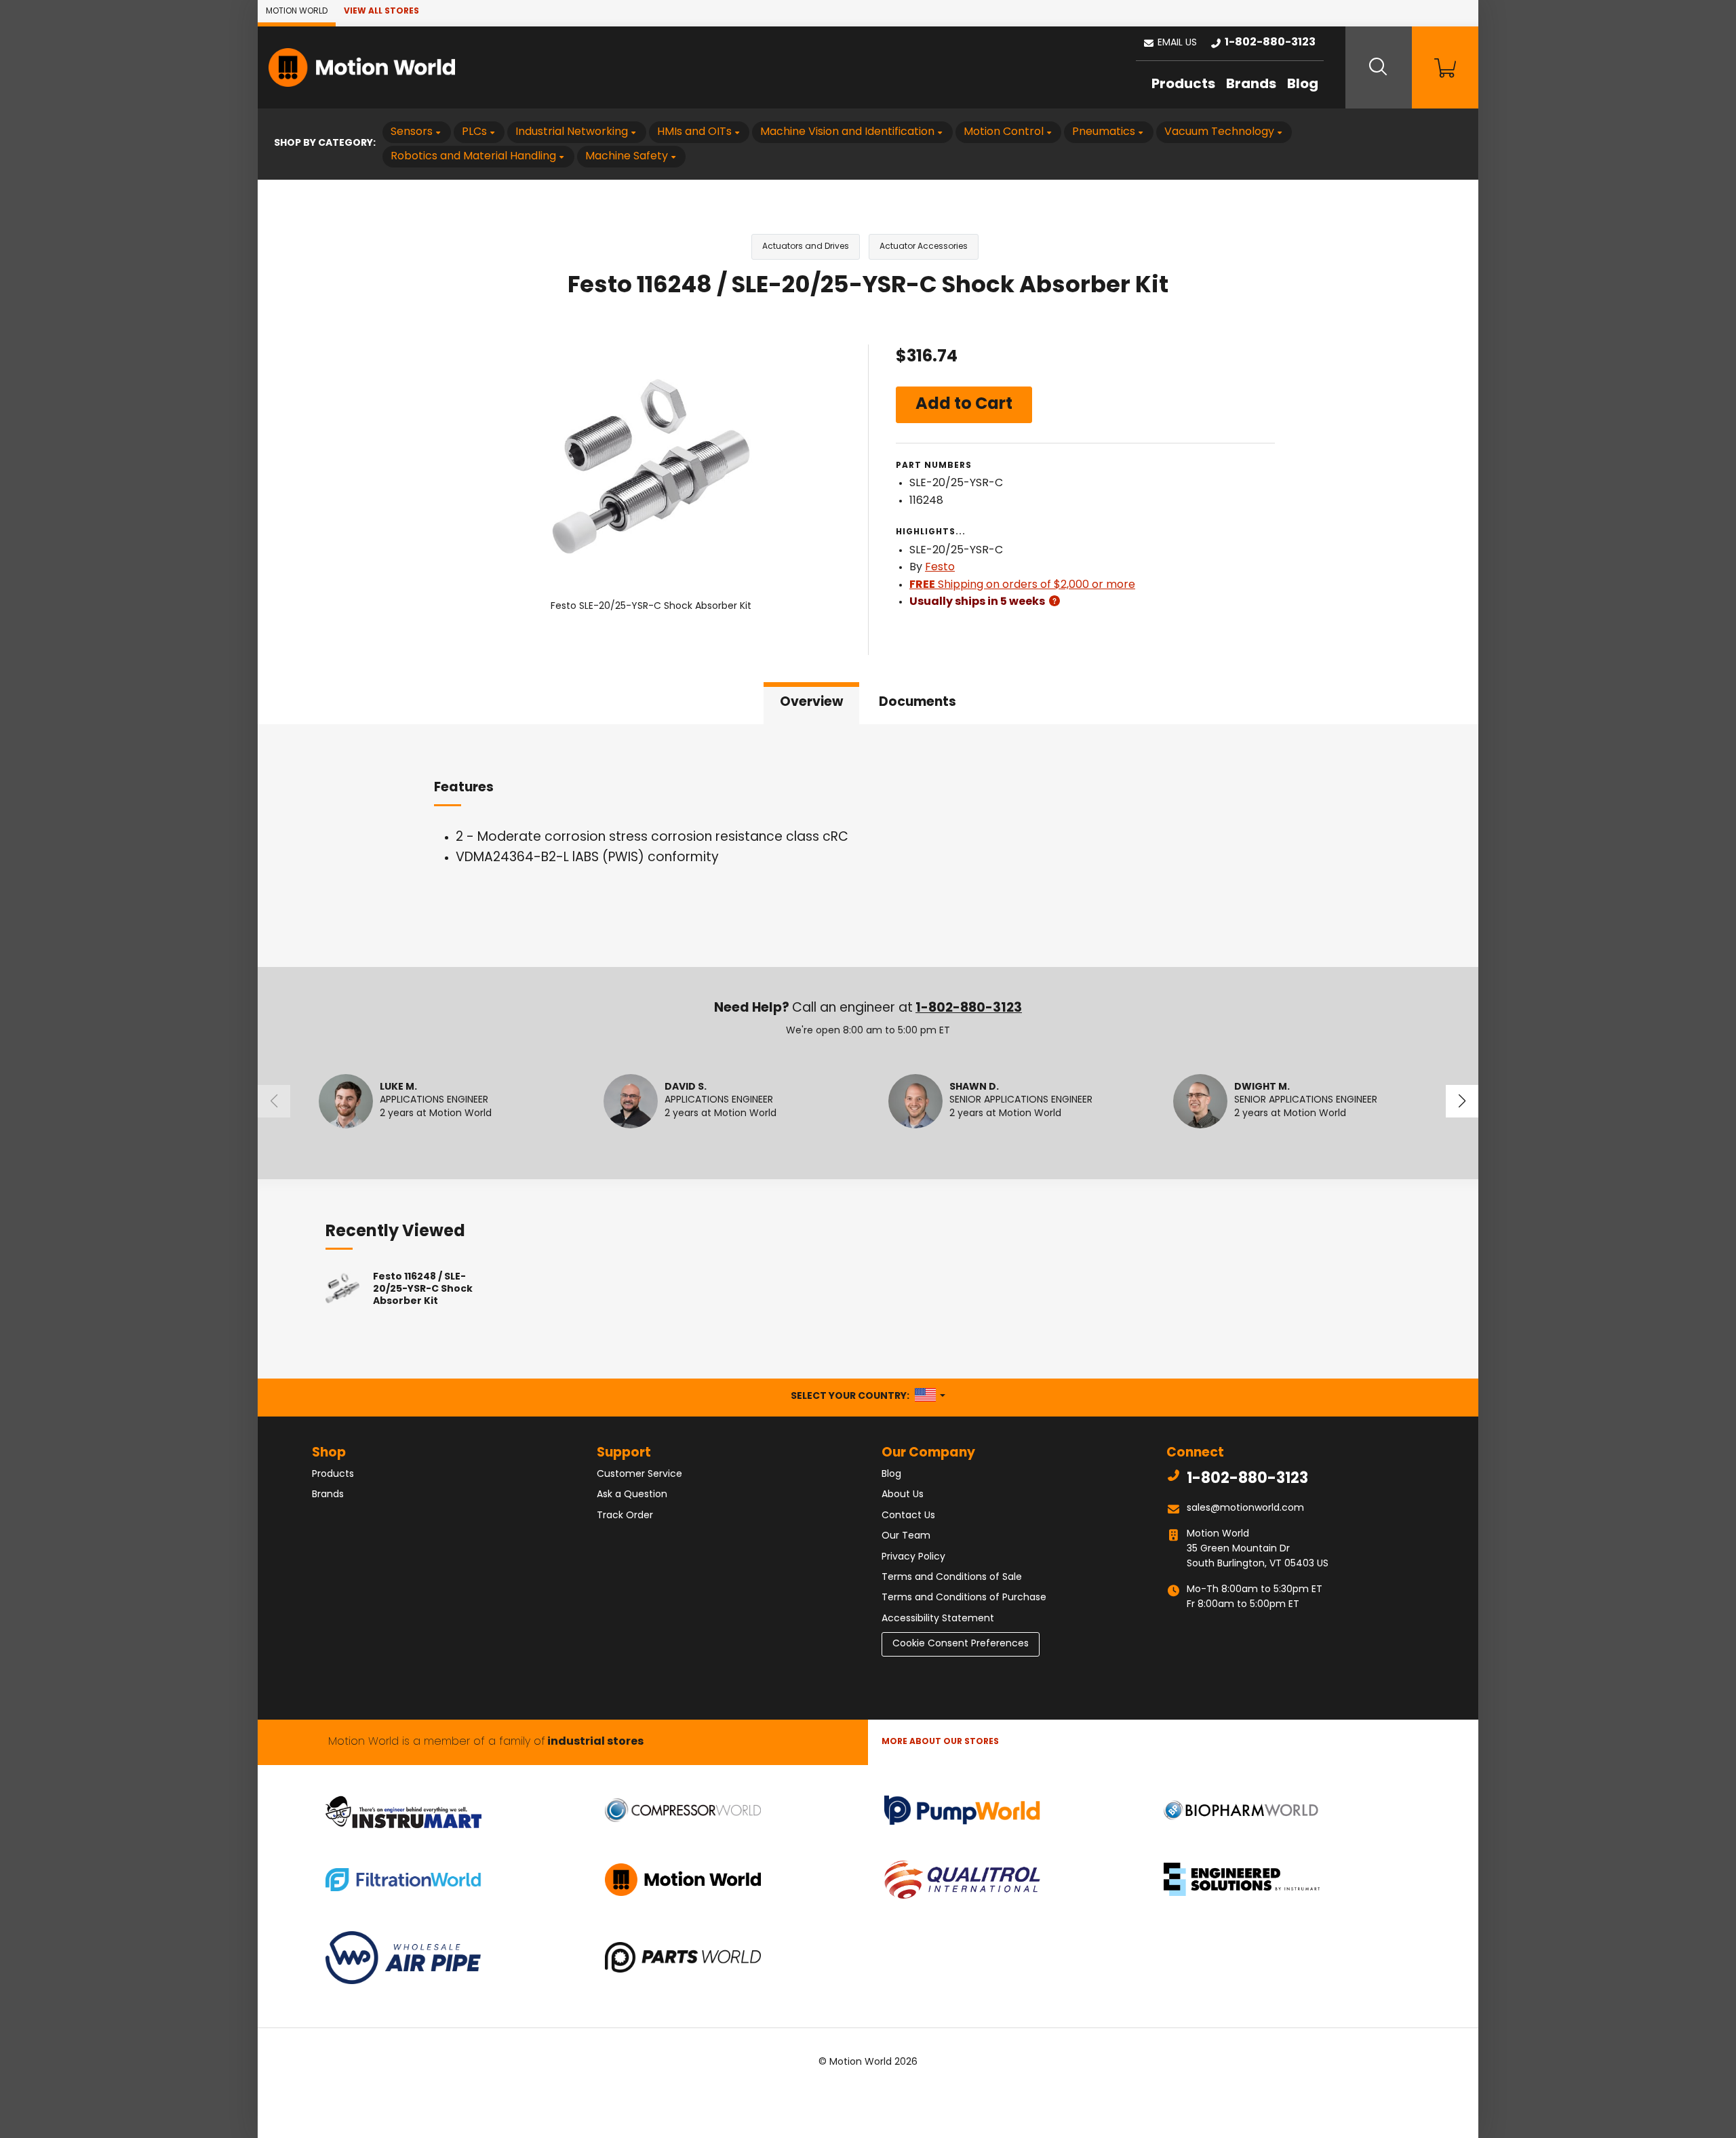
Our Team (906, 1536)
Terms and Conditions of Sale (952, 1578)
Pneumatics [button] (1104, 132)
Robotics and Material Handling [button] (473, 157)
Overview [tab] (811, 703)
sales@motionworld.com (1245, 1508)
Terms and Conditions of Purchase (964, 1598)
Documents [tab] (918, 703)
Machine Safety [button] (627, 157)
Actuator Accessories (924, 247)
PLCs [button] (474, 132)
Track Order (625, 1516)
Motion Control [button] (1004, 132)
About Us (903, 1495)
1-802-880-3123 (969, 1009)
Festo (940, 568)
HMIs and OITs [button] (694, 132)
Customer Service (639, 1474)
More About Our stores (940, 1742)
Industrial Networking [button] (572, 132)
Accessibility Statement (938, 1619)
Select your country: (868, 1396)
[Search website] (1379, 67)
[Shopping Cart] (1445, 67)
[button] (1170, 43)
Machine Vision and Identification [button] (847, 132)
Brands (1251, 85)
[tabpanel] (868, 845)
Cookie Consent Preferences (961, 1644)
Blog (1303, 85)
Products (1183, 85)
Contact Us (908, 1516)
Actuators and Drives (806, 247)
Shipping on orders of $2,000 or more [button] (1022, 585)
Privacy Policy (913, 1557)
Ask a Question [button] (632, 1495)
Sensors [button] (412, 132)
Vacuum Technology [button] (1219, 132)
